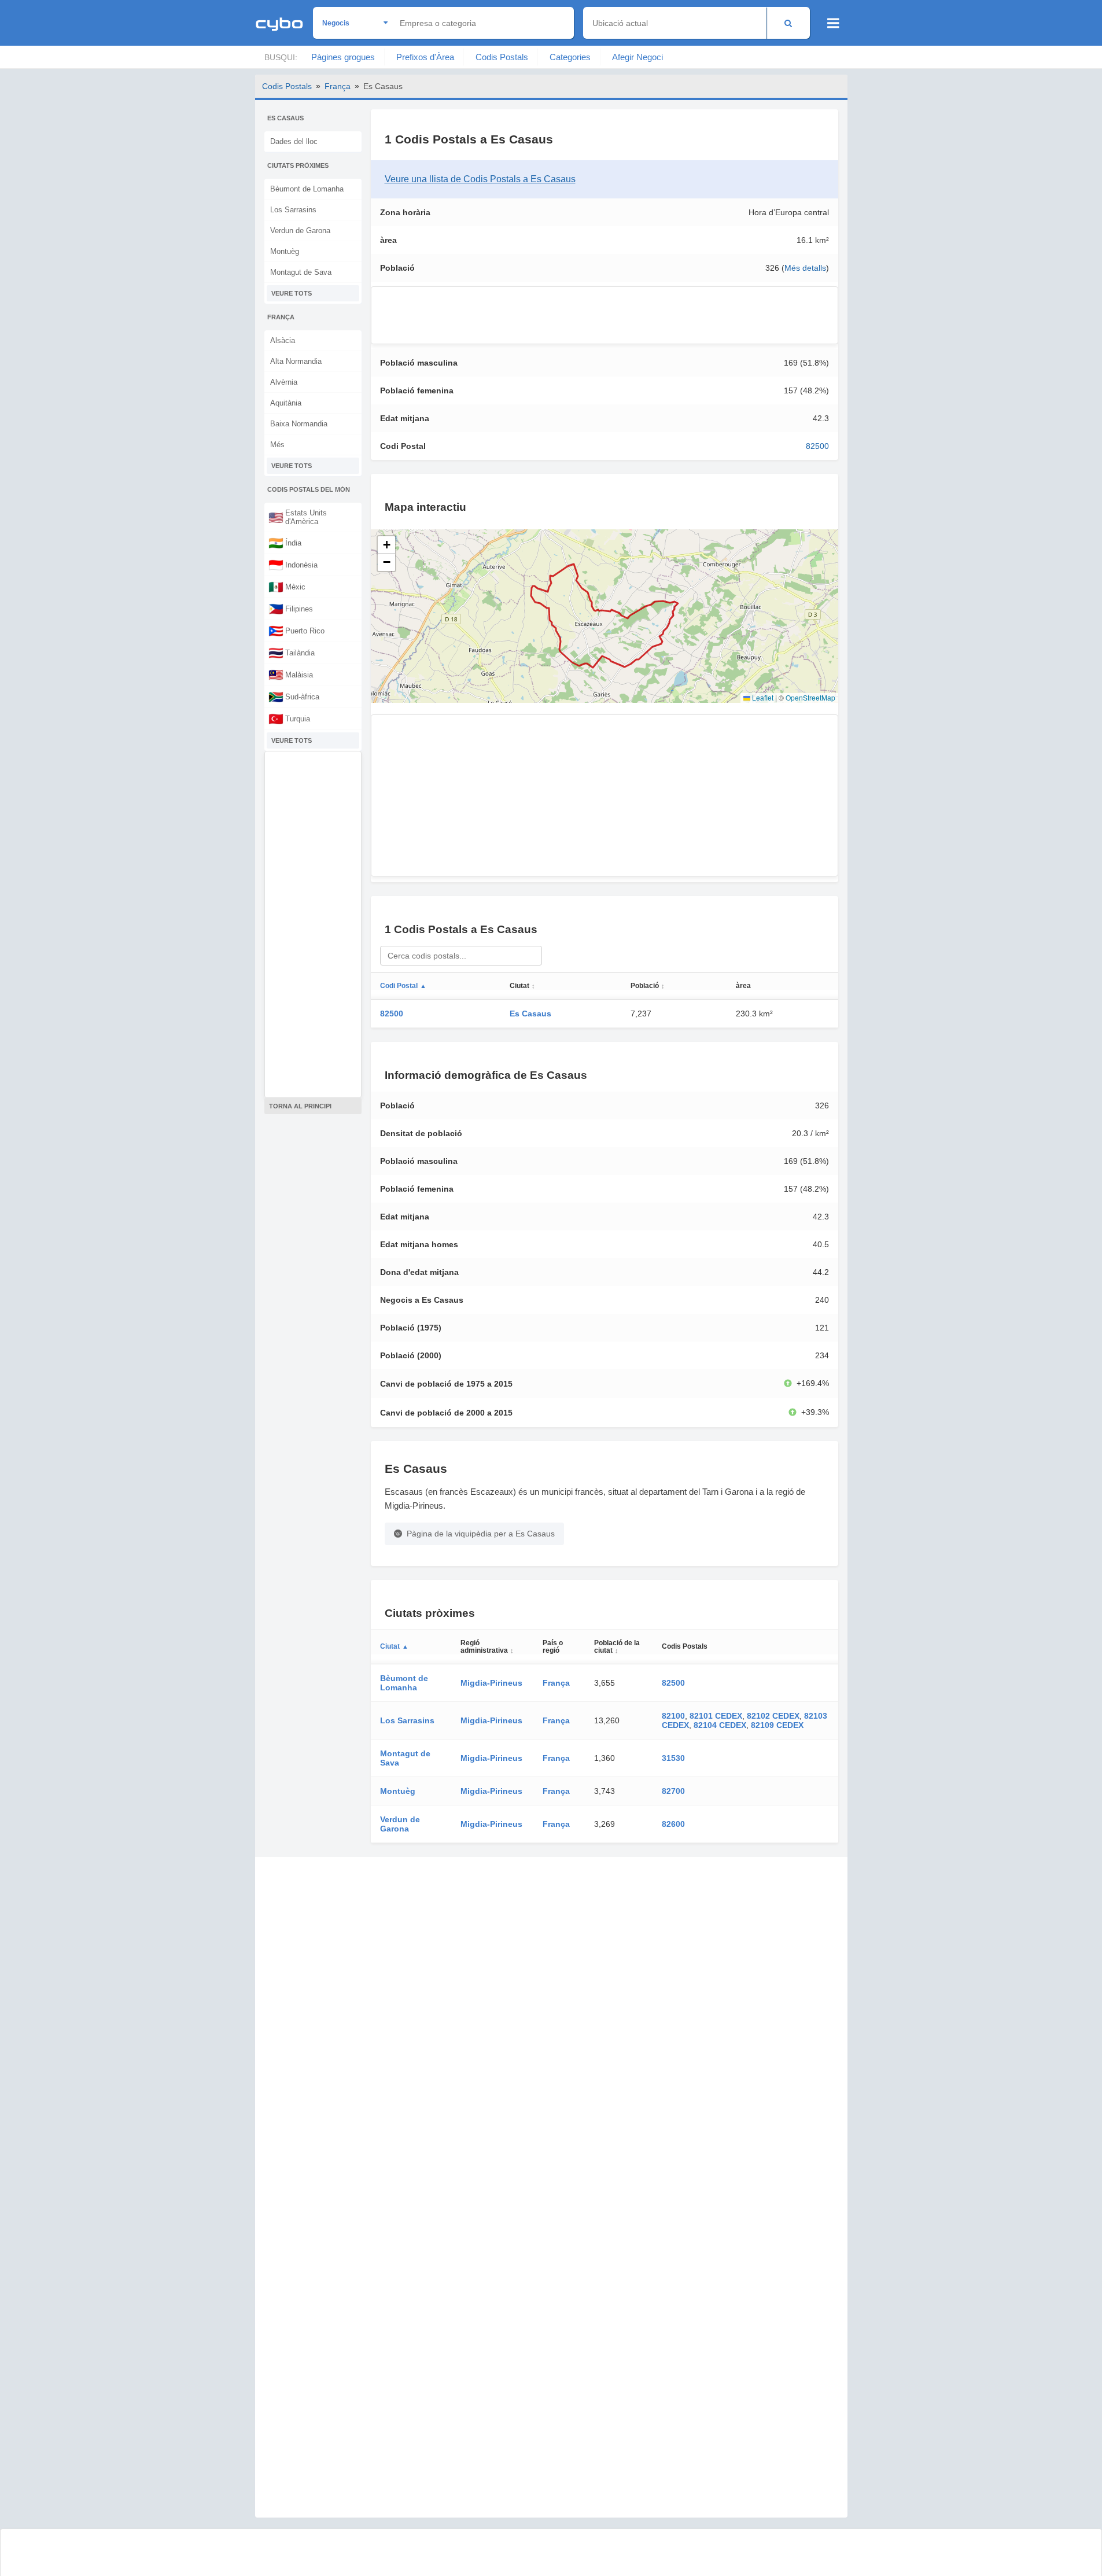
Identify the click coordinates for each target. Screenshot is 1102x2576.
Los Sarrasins (293, 210)
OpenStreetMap (810, 697)
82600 (673, 1824)
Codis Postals (502, 57)
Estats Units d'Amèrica (298, 517)
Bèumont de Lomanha (307, 189)
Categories (570, 57)
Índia (285, 543)
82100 (673, 1716)
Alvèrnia (284, 382)
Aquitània (286, 403)
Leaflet (762, 697)
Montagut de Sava (301, 272)
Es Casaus (530, 1014)
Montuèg (285, 251)
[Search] (788, 23)
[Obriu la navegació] (833, 23)
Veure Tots (292, 293)
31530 (673, 1758)
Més (277, 445)
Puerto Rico (296, 631)
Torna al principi (300, 1106)
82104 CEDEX (720, 1725)
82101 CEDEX (716, 1716)
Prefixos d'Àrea (425, 57)
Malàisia (291, 675)
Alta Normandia (296, 361)
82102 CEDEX (773, 1716)
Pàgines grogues (343, 57)
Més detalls (805, 268)
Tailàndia (292, 653)
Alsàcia (283, 340)
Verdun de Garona (300, 231)
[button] (386, 545)
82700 (673, 1791)
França (338, 86)
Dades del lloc (294, 141)
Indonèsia (293, 565)
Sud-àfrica (294, 696)
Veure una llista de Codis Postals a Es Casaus (480, 179)
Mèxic (287, 587)
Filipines (291, 609)
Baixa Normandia (299, 424)
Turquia (289, 718)
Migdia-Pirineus (491, 1683)
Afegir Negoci (637, 57)
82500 (817, 446)
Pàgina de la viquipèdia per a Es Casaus (481, 1534)
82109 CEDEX (777, 1725)
